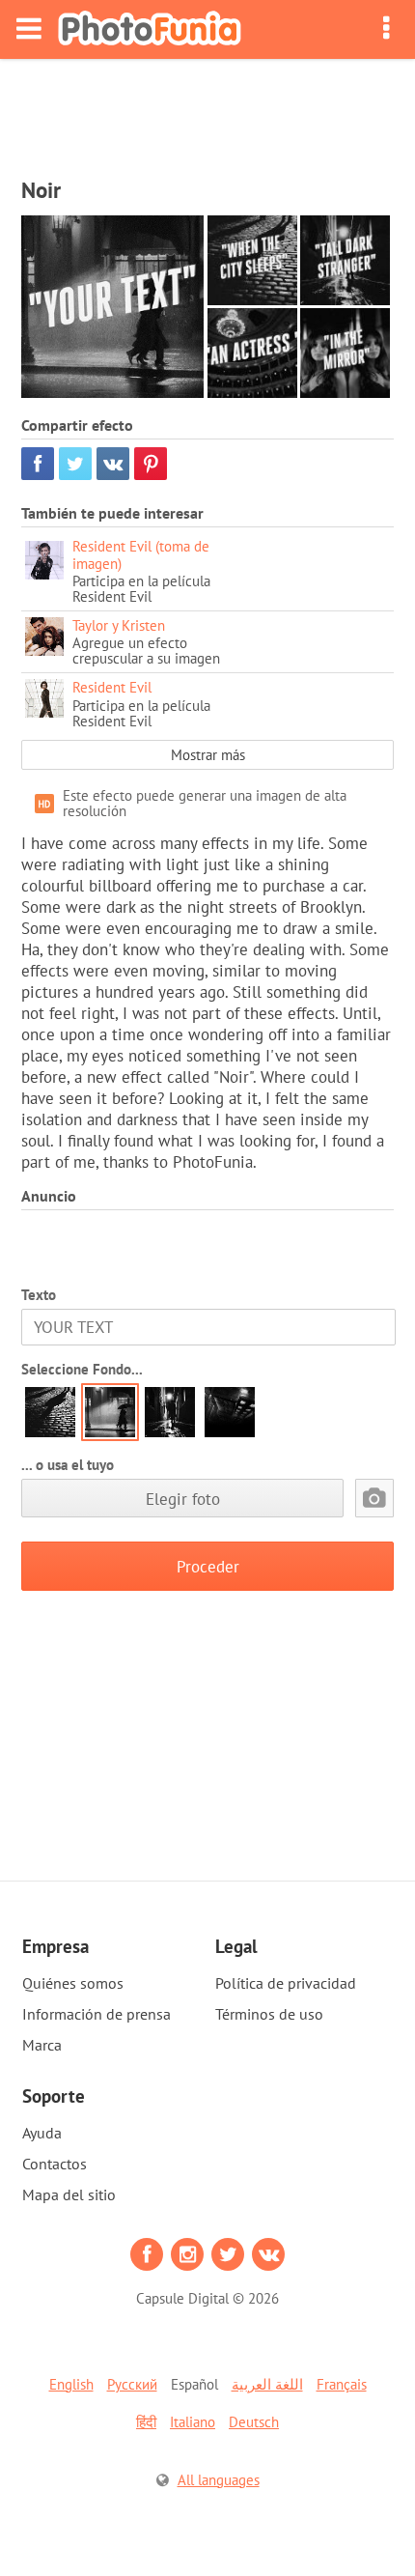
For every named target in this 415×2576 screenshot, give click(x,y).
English (71, 2384)
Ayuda (42, 2133)
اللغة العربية (267, 2384)
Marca (42, 2045)
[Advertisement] (207, 112)
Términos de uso (269, 2014)
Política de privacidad (286, 1983)
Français (342, 2384)
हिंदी (146, 2422)
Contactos (55, 2164)
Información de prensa (97, 2014)
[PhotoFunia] (150, 29)
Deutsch (254, 2422)
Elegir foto (183, 1499)
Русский (132, 2384)
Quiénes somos (73, 1983)
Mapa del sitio (69, 2194)
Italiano (193, 2422)
